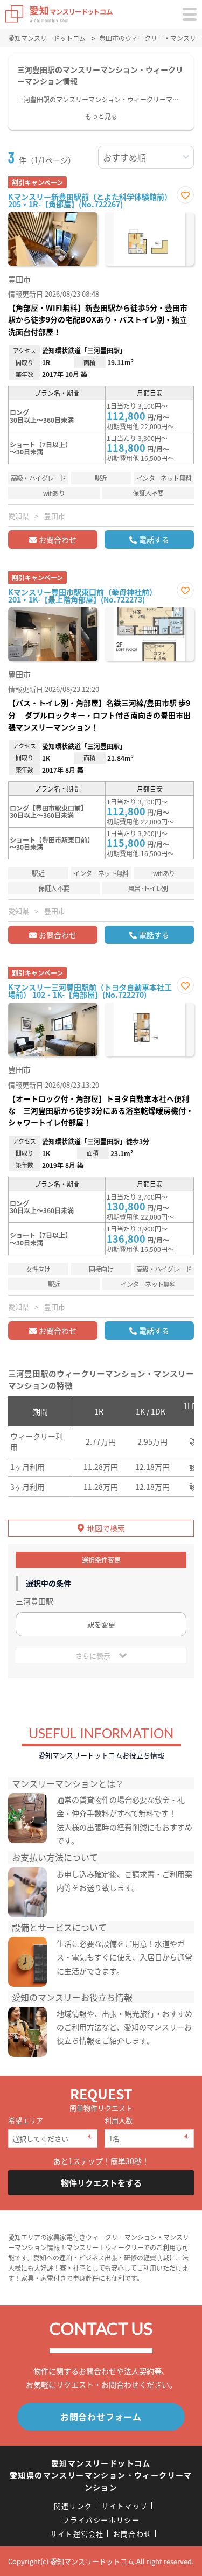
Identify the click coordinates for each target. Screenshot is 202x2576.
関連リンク (73, 2506)
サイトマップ (124, 2506)
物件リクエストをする (101, 2183)
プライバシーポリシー (101, 2520)
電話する (154, 540)
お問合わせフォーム (101, 2417)
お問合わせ (58, 540)
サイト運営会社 (77, 2534)
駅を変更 (101, 1624)
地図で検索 (106, 1528)
